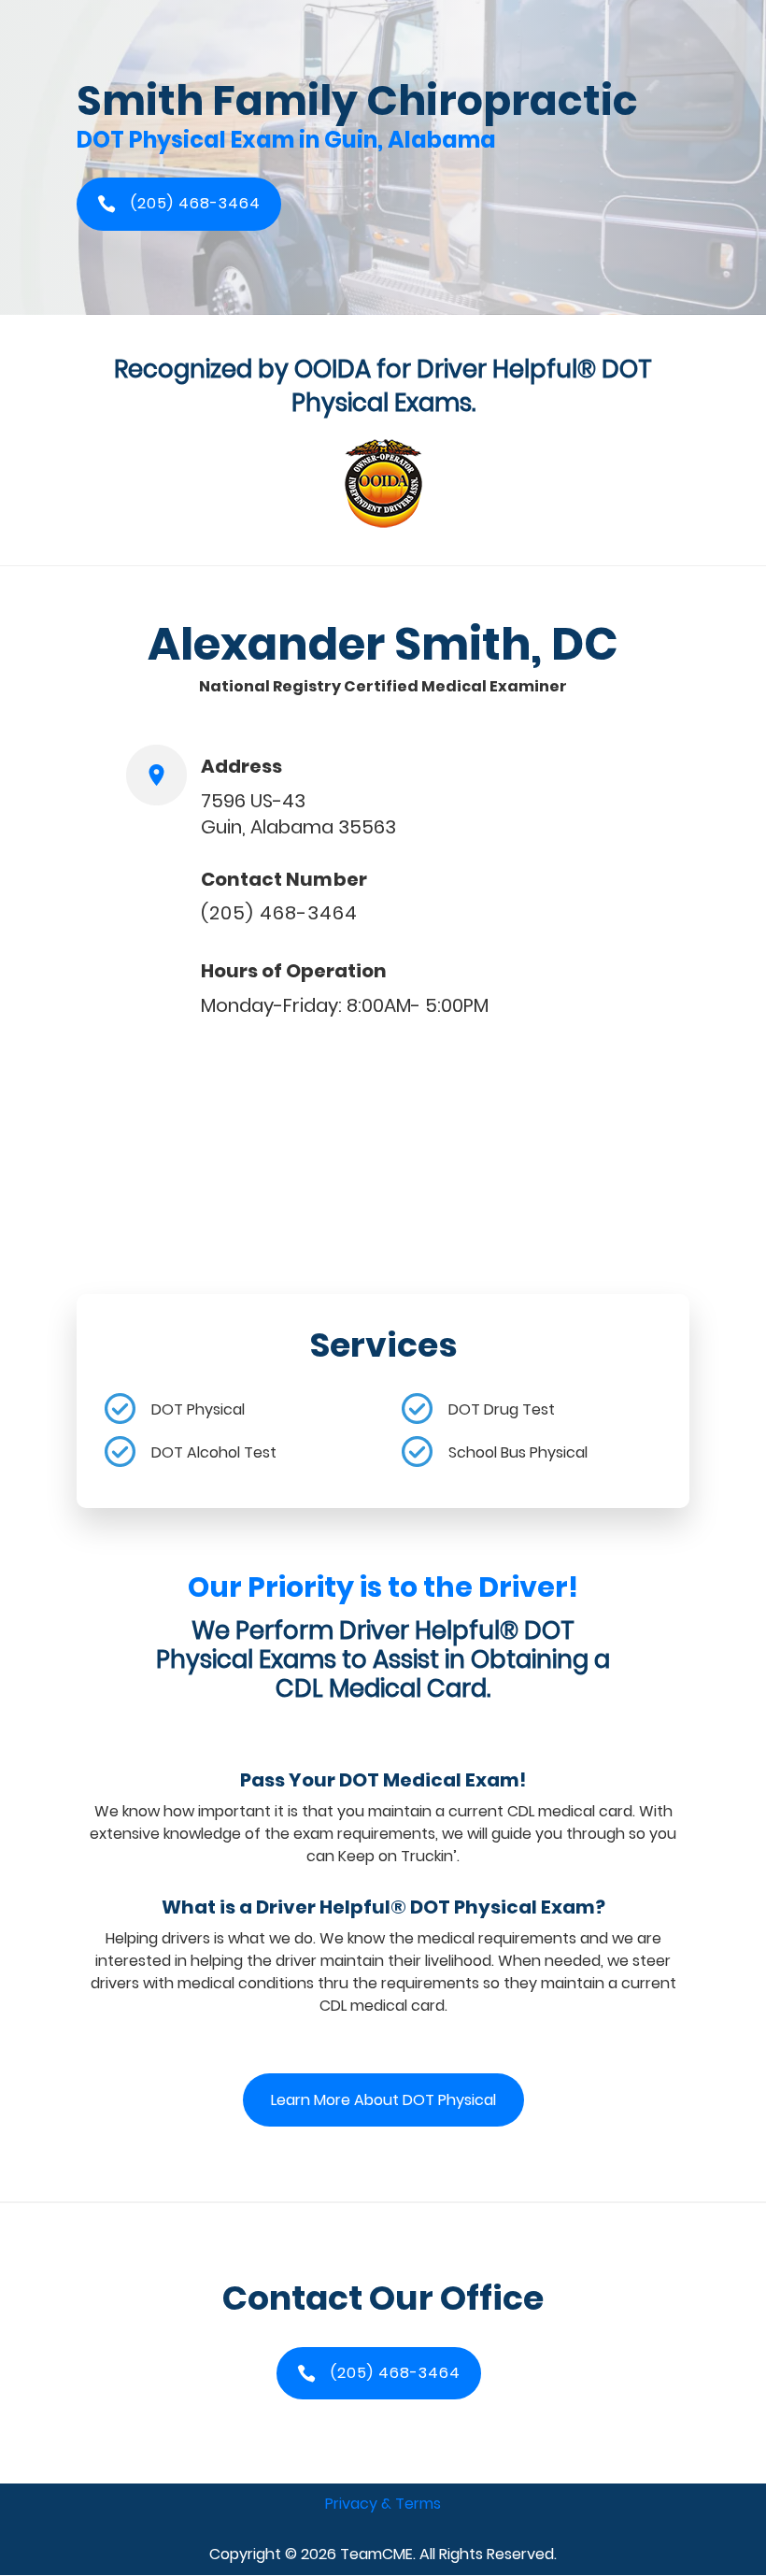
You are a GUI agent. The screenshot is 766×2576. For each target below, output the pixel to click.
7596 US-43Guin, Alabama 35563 (298, 814)
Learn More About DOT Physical (383, 2100)
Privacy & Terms (383, 2504)
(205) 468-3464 (279, 913)
